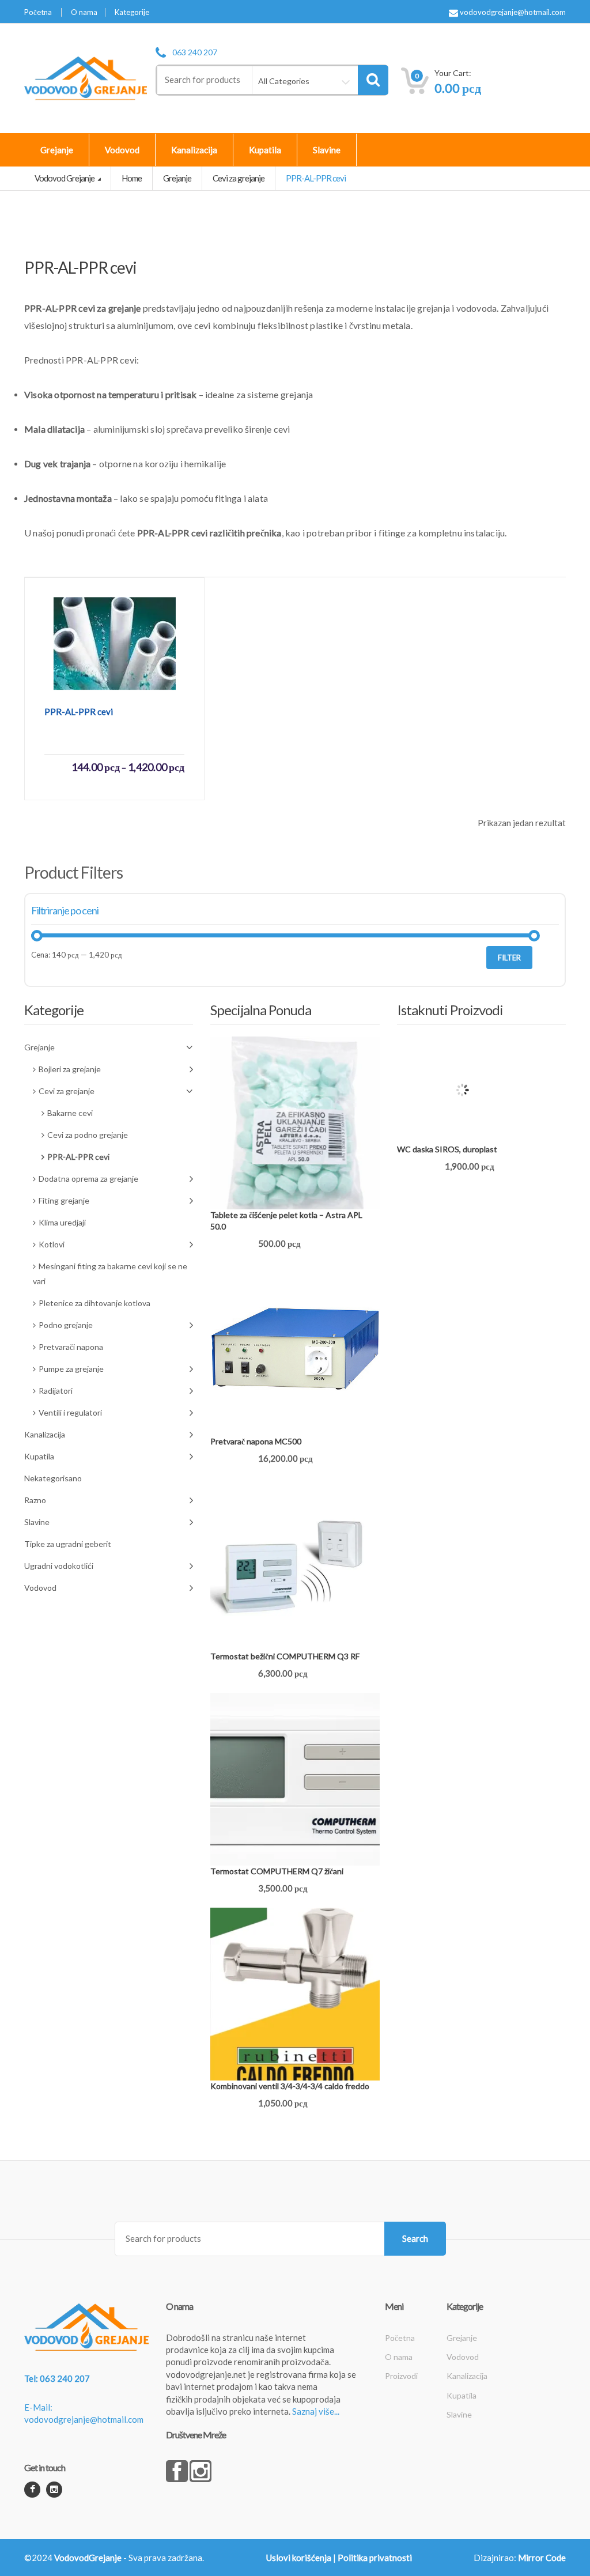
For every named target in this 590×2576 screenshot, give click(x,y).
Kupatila (265, 150)
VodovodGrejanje (88, 2558)
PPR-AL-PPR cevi (78, 1157)
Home (132, 178)
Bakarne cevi (70, 1113)
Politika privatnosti (375, 2558)
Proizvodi (401, 2376)
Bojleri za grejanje (70, 1069)
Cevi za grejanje (239, 178)
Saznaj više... (316, 2411)
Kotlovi (52, 1244)
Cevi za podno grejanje (88, 1135)
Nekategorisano (53, 1478)
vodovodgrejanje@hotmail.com (512, 12)
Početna (38, 12)
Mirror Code (542, 2558)
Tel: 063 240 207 (57, 2378)
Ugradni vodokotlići (59, 1566)
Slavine (327, 150)
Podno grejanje (66, 1325)
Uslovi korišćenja (299, 2558)
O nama (84, 12)
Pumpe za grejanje (71, 1369)
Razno (35, 1500)
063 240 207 (195, 52)
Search (415, 2238)
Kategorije (132, 12)
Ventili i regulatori (70, 1412)
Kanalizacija (194, 150)
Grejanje (57, 150)
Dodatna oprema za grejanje (88, 1179)
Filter (509, 958)
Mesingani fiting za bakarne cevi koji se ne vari (110, 1274)
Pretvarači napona (71, 1347)
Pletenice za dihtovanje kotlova (94, 1303)
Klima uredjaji (62, 1222)
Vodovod (122, 150)
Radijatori (56, 1391)
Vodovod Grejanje (65, 178)
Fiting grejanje (64, 1200)
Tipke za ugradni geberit (68, 1544)
